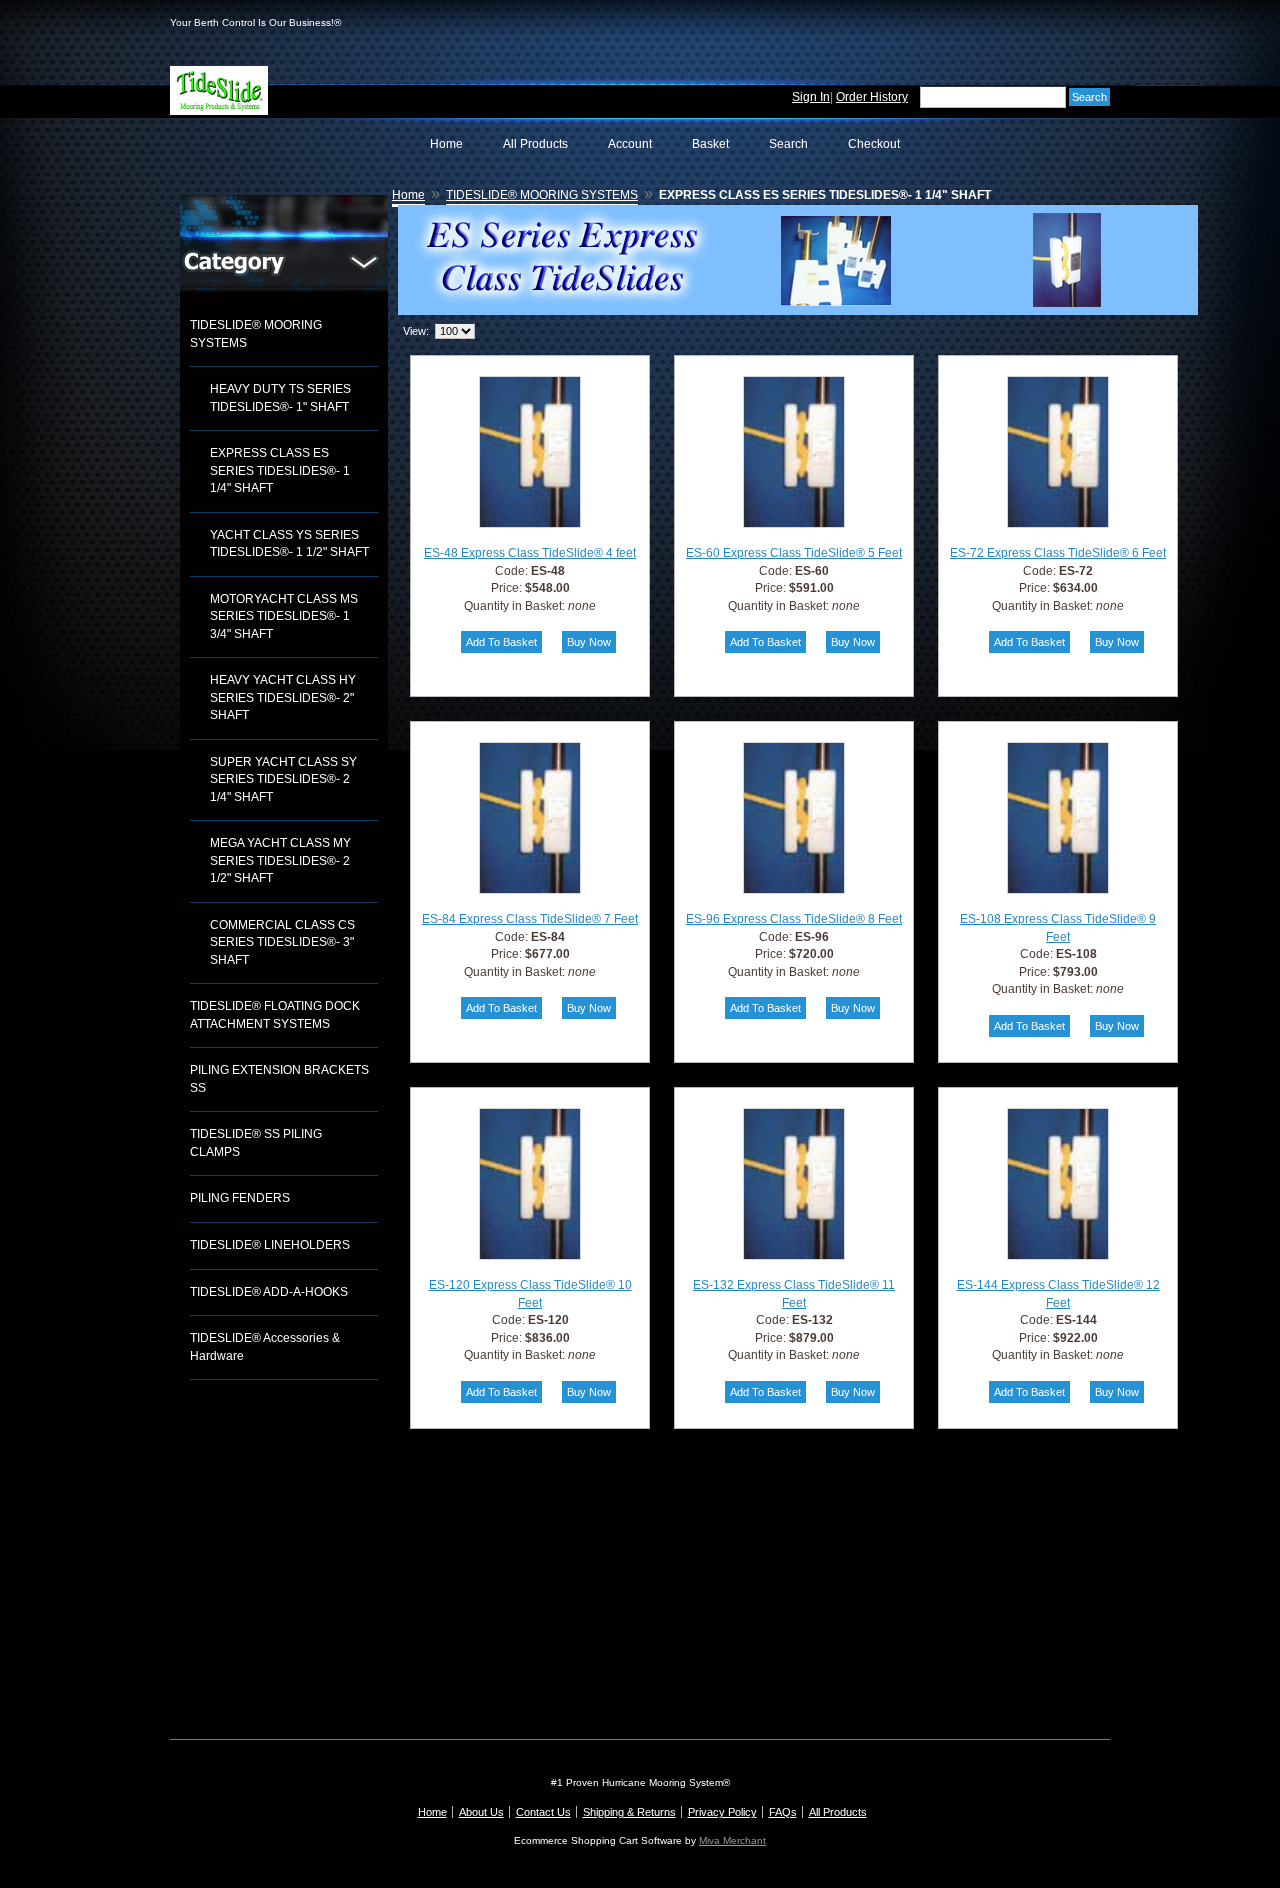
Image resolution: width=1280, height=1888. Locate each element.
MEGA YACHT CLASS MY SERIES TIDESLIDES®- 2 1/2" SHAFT (280, 860)
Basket (710, 144)
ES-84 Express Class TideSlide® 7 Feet (530, 919)
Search (788, 144)
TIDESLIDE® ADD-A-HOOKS (269, 1292)
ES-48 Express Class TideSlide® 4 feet (530, 553)
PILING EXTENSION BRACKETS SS (279, 1079)
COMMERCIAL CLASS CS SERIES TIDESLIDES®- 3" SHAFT (282, 942)
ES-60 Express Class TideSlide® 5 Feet (794, 553)
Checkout (874, 144)
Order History (872, 97)
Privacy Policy (722, 1812)
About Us (481, 1812)
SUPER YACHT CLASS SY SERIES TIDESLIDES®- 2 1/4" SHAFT (283, 779)
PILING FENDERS (240, 1198)
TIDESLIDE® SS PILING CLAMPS (256, 1143)
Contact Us (543, 1812)
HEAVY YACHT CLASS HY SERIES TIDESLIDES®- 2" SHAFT (283, 697)
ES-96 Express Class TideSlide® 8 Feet (794, 919)
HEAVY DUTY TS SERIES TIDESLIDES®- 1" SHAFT (280, 398)
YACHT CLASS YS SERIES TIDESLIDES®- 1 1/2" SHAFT (289, 544)
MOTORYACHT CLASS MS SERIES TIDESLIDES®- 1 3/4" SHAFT (284, 616)
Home (446, 144)
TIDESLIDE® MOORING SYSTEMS (256, 334)
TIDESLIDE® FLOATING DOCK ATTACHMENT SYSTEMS (275, 1015)
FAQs (783, 1812)
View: (416, 331)
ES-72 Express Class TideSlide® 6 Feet (1058, 553)
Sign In (811, 97)
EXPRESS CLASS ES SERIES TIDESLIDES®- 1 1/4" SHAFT (280, 470)
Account (630, 144)
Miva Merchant (732, 1840)
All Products (535, 144)
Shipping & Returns (629, 1812)
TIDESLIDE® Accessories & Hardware (265, 1347)
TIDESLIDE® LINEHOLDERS (270, 1245)
